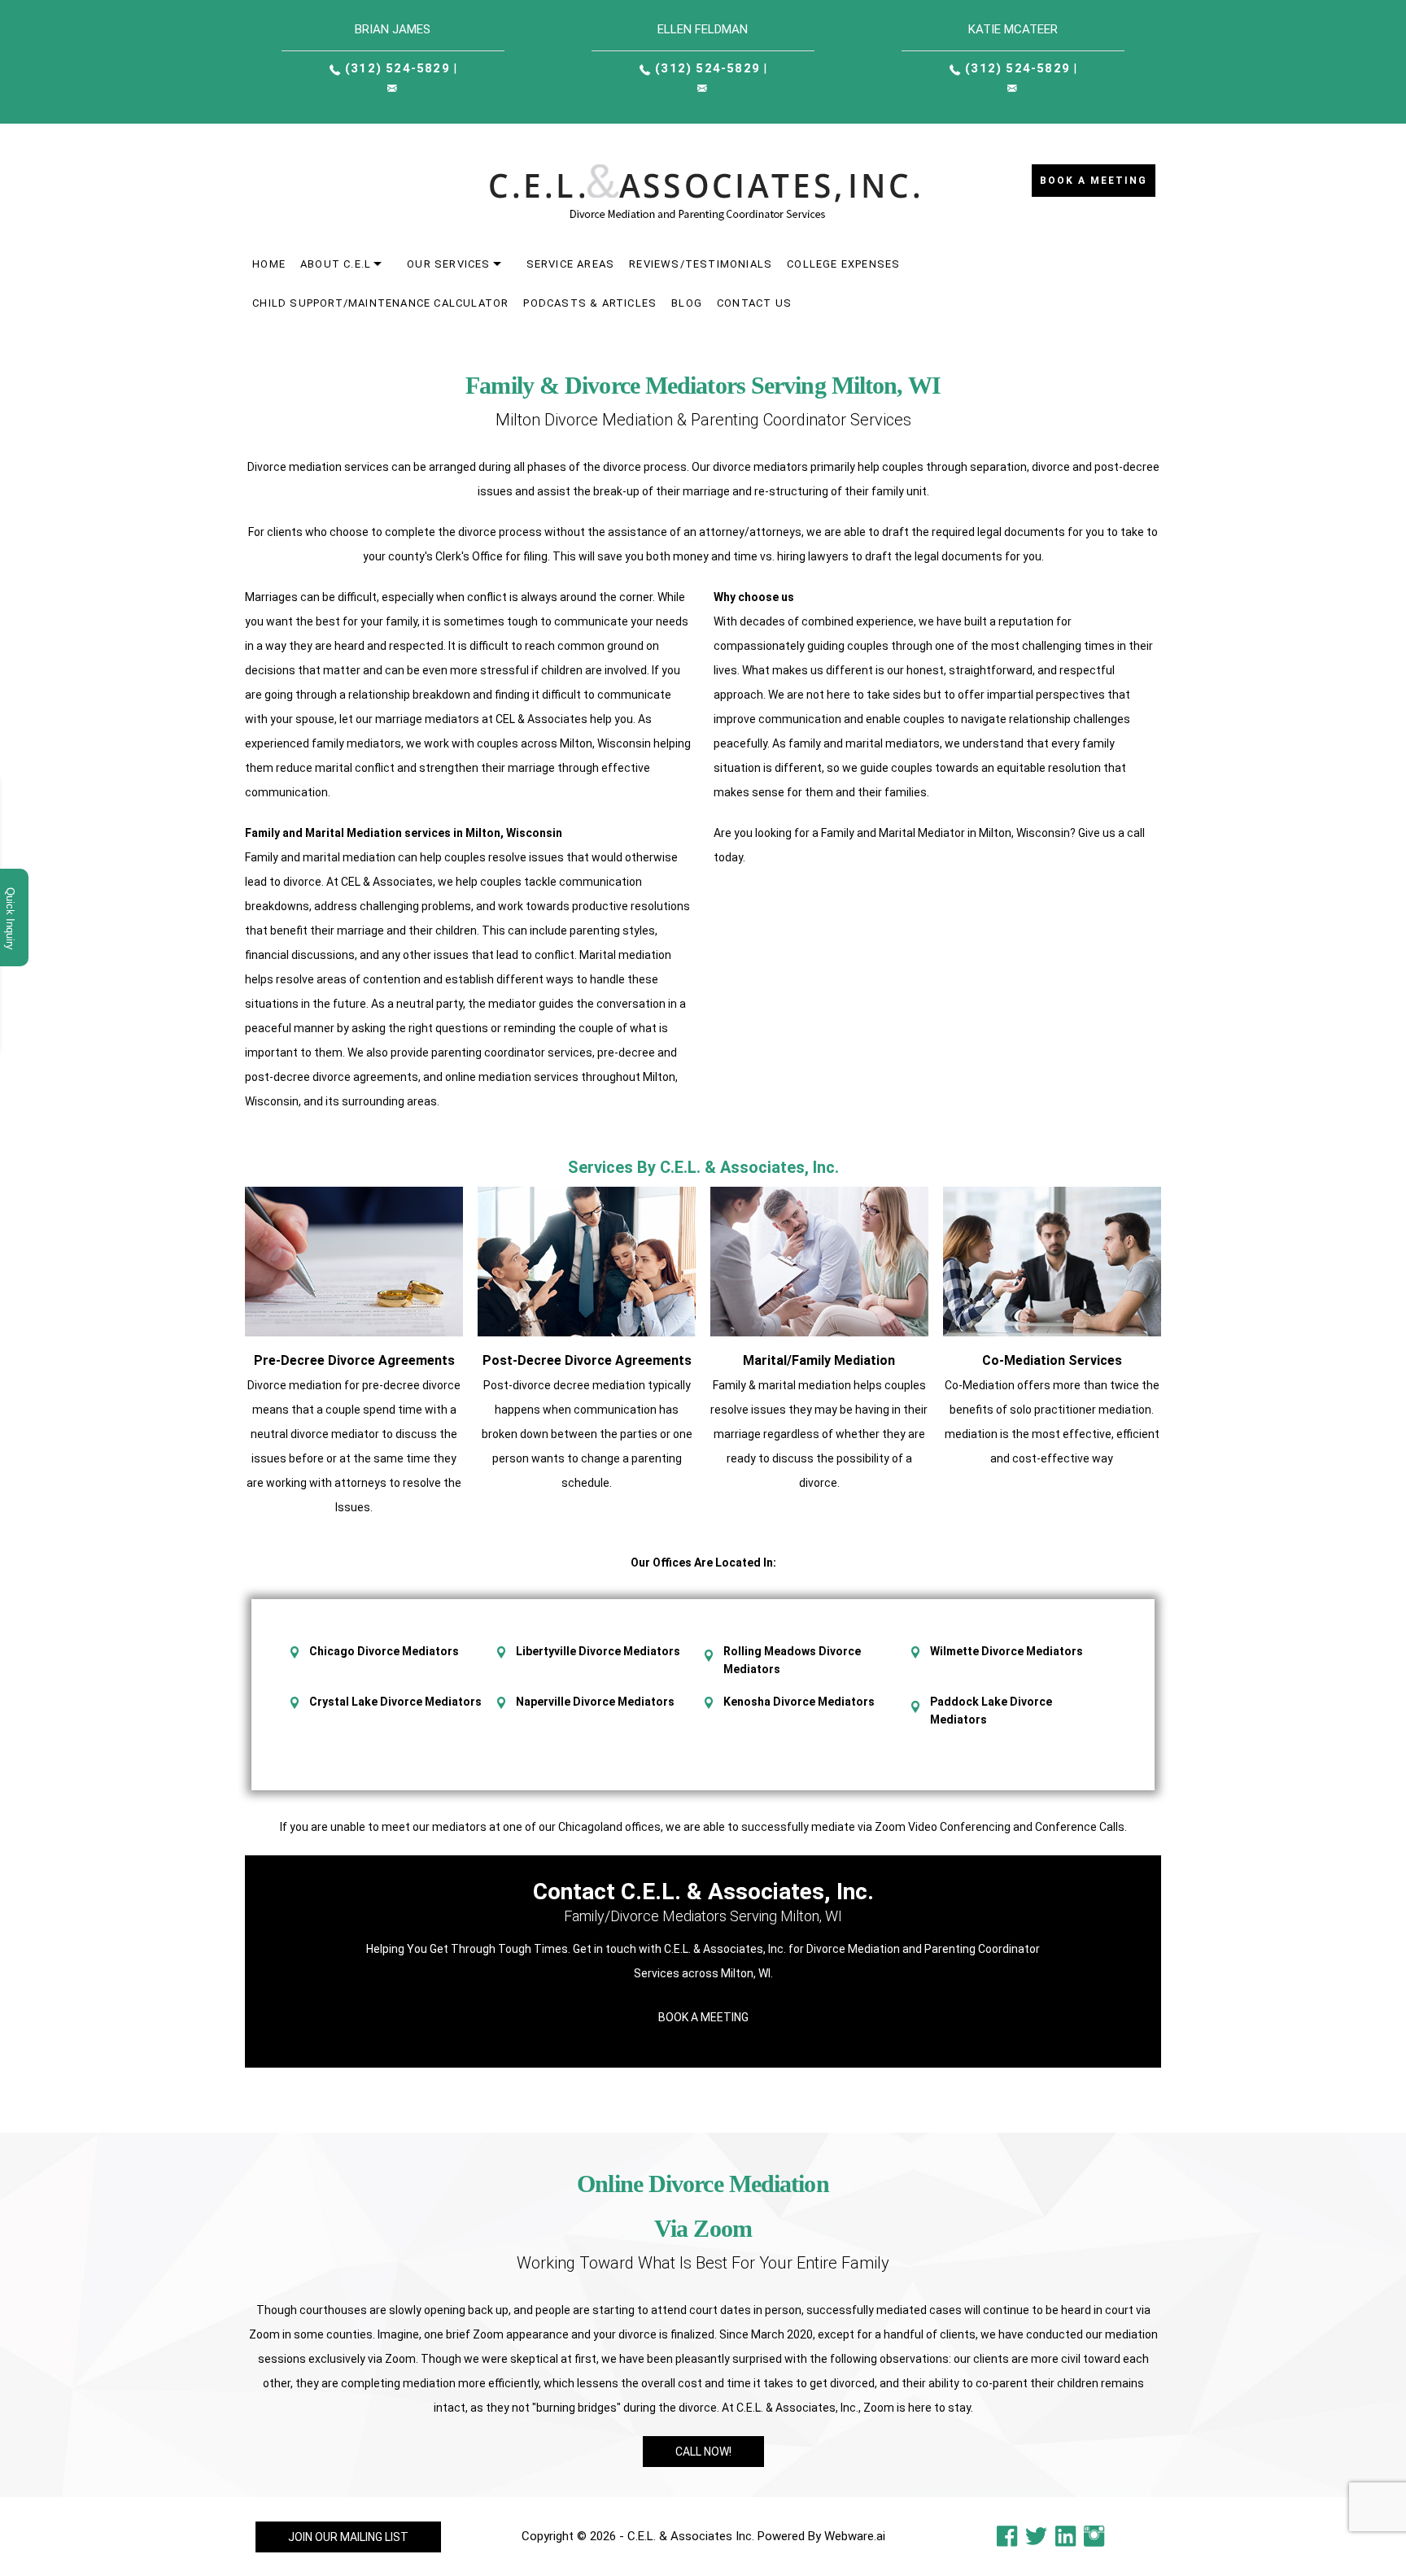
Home (269, 264)
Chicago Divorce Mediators (384, 1651)
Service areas (571, 264)
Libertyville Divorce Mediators (598, 1651)
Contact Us (754, 303)
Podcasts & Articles (590, 303)
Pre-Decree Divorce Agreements (354, 1360)
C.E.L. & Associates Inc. (691, 2536)
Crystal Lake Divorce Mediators (395, 1702)
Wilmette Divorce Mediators (1006, 1651)
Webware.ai (855, 2536)
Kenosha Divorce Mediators (799, 1702)
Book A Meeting (703, 2017)
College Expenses (843, 264)
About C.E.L (336, 264)
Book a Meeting (1094, 181)
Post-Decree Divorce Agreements (587, 1360)
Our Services (448, 264)
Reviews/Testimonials (701, 264)
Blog (687, 303)
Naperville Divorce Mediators (595, 1702)
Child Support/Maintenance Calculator (380, 303)
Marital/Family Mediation (819, 1360)
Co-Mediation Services (1052, 1360)
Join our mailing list (348, 2537)
